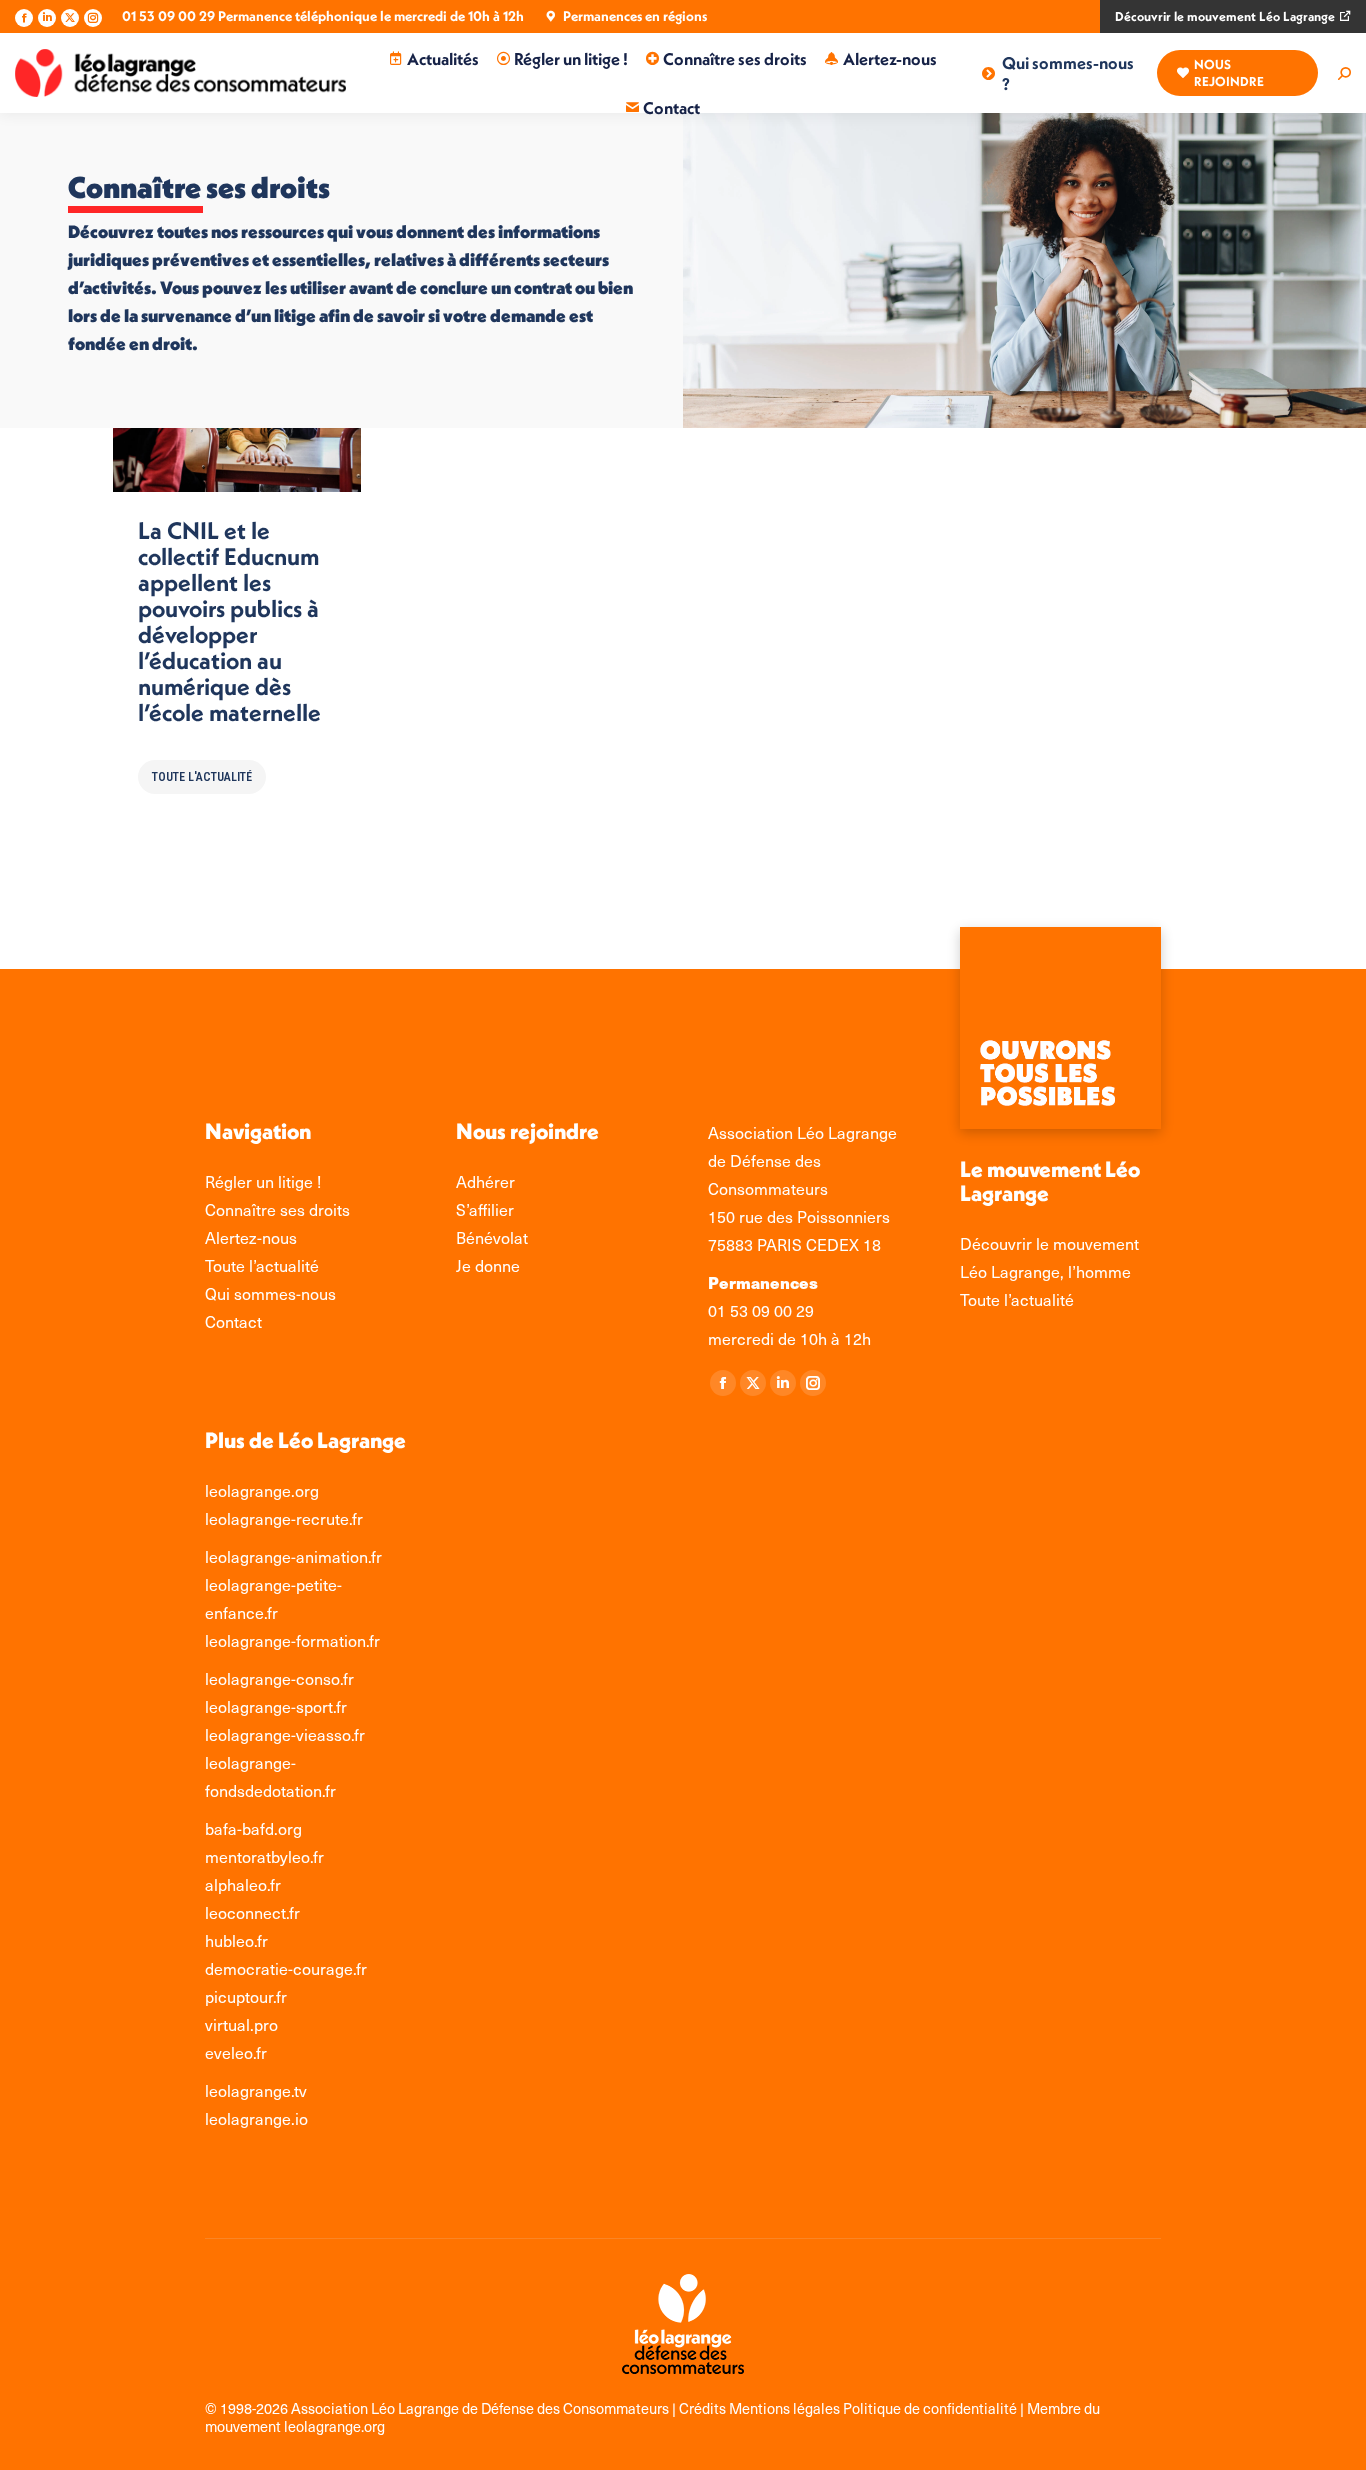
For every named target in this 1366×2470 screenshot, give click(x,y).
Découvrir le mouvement (1049, 1243)
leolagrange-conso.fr (279, 1678)
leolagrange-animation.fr (293, 1556)
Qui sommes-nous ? (1068, 73)
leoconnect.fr (252, 1912)
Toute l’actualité (1017, 1299)
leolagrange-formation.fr (292, 1640)
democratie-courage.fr (286, 1968)
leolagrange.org (262, 1490)
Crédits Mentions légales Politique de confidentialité (849, 2408)
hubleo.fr (236, 1940)
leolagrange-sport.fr (276, 1706)
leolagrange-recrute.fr (284, 1518)
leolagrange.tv (256, 2090)
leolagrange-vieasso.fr (285, 1734)
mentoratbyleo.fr (264, 1856)
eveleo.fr (236, 2052)
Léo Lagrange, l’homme (1045, 1271)
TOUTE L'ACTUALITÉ (202, 777)
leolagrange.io (256, 2118)
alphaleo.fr (243, 1884)
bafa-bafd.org (253, 1828)
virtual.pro (241, 2024)
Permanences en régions (635, 16)
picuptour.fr (246, 1996)
